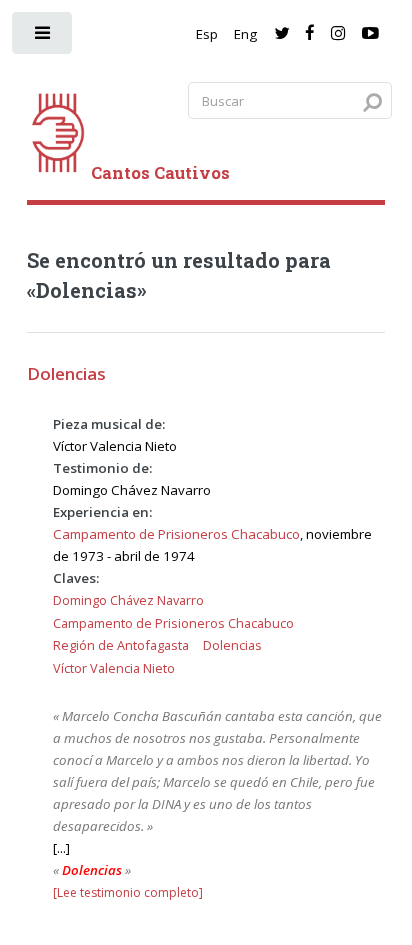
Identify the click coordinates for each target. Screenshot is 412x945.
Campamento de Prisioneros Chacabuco (176, 534)
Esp (207, 34)
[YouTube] (370, 34)
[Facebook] (310, 34)
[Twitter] (281, 34)
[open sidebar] (43, 37)
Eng (245, 34)
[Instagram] (338, 34)
